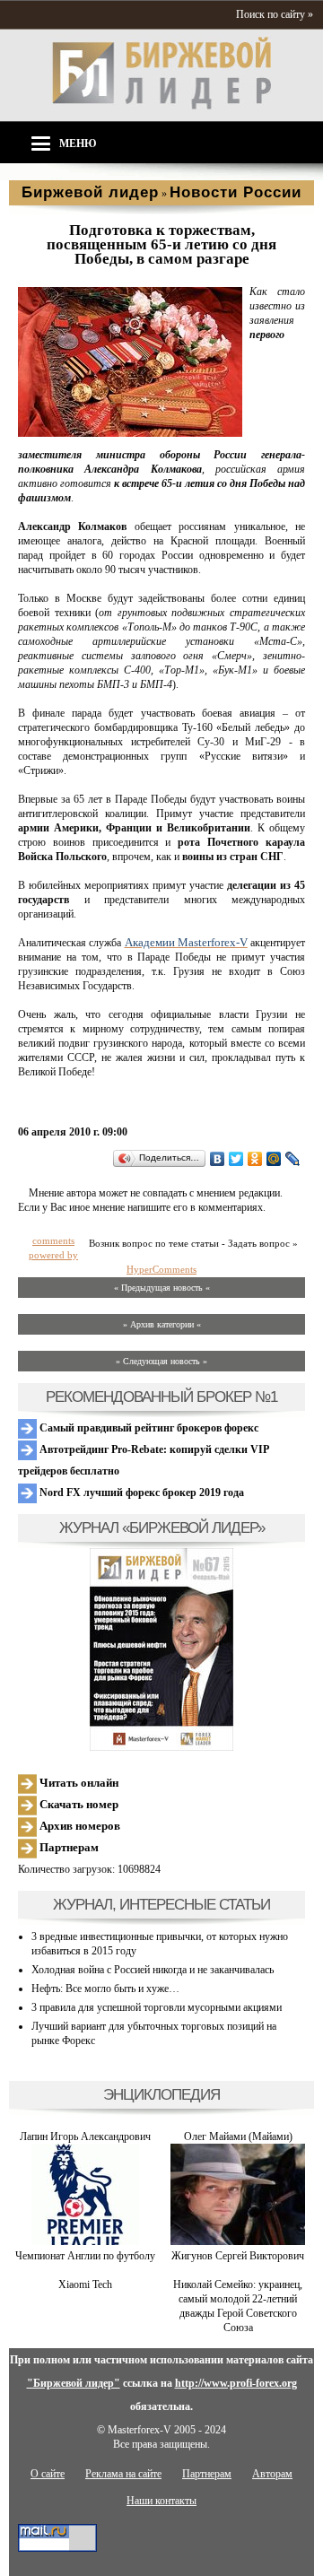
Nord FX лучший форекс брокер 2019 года (140, 1493)
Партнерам (68, 1847)
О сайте (48, 2474)
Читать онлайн (78, 1783)
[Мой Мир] (274, 1159)
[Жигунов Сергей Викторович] (238, 2241)
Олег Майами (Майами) (238, 2137)
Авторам (272, 2474)
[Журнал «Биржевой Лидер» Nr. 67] (161, 1649)
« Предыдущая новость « (162, 1288)
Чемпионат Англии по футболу (85, 2256)
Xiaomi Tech (85, 2284)
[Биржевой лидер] (161, 106)
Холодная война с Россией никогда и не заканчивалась (153, 1970)
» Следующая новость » (161, 1361)
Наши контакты (161, 2501)
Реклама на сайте (123, 2474)
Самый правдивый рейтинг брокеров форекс (148, 1428)
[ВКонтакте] (218, 1159)
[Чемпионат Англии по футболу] (85, 2241)
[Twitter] (236, 1159)
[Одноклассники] (255, 1159)
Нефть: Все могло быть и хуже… (105, 1989)
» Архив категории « (162, 1324)
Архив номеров (79, 1826)
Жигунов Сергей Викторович (238, 2256)
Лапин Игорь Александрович (85, 2137)
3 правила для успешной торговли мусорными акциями (157, 2007)
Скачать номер (78, 1804)
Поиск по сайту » (275, 14)
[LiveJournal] (293, 1159)
